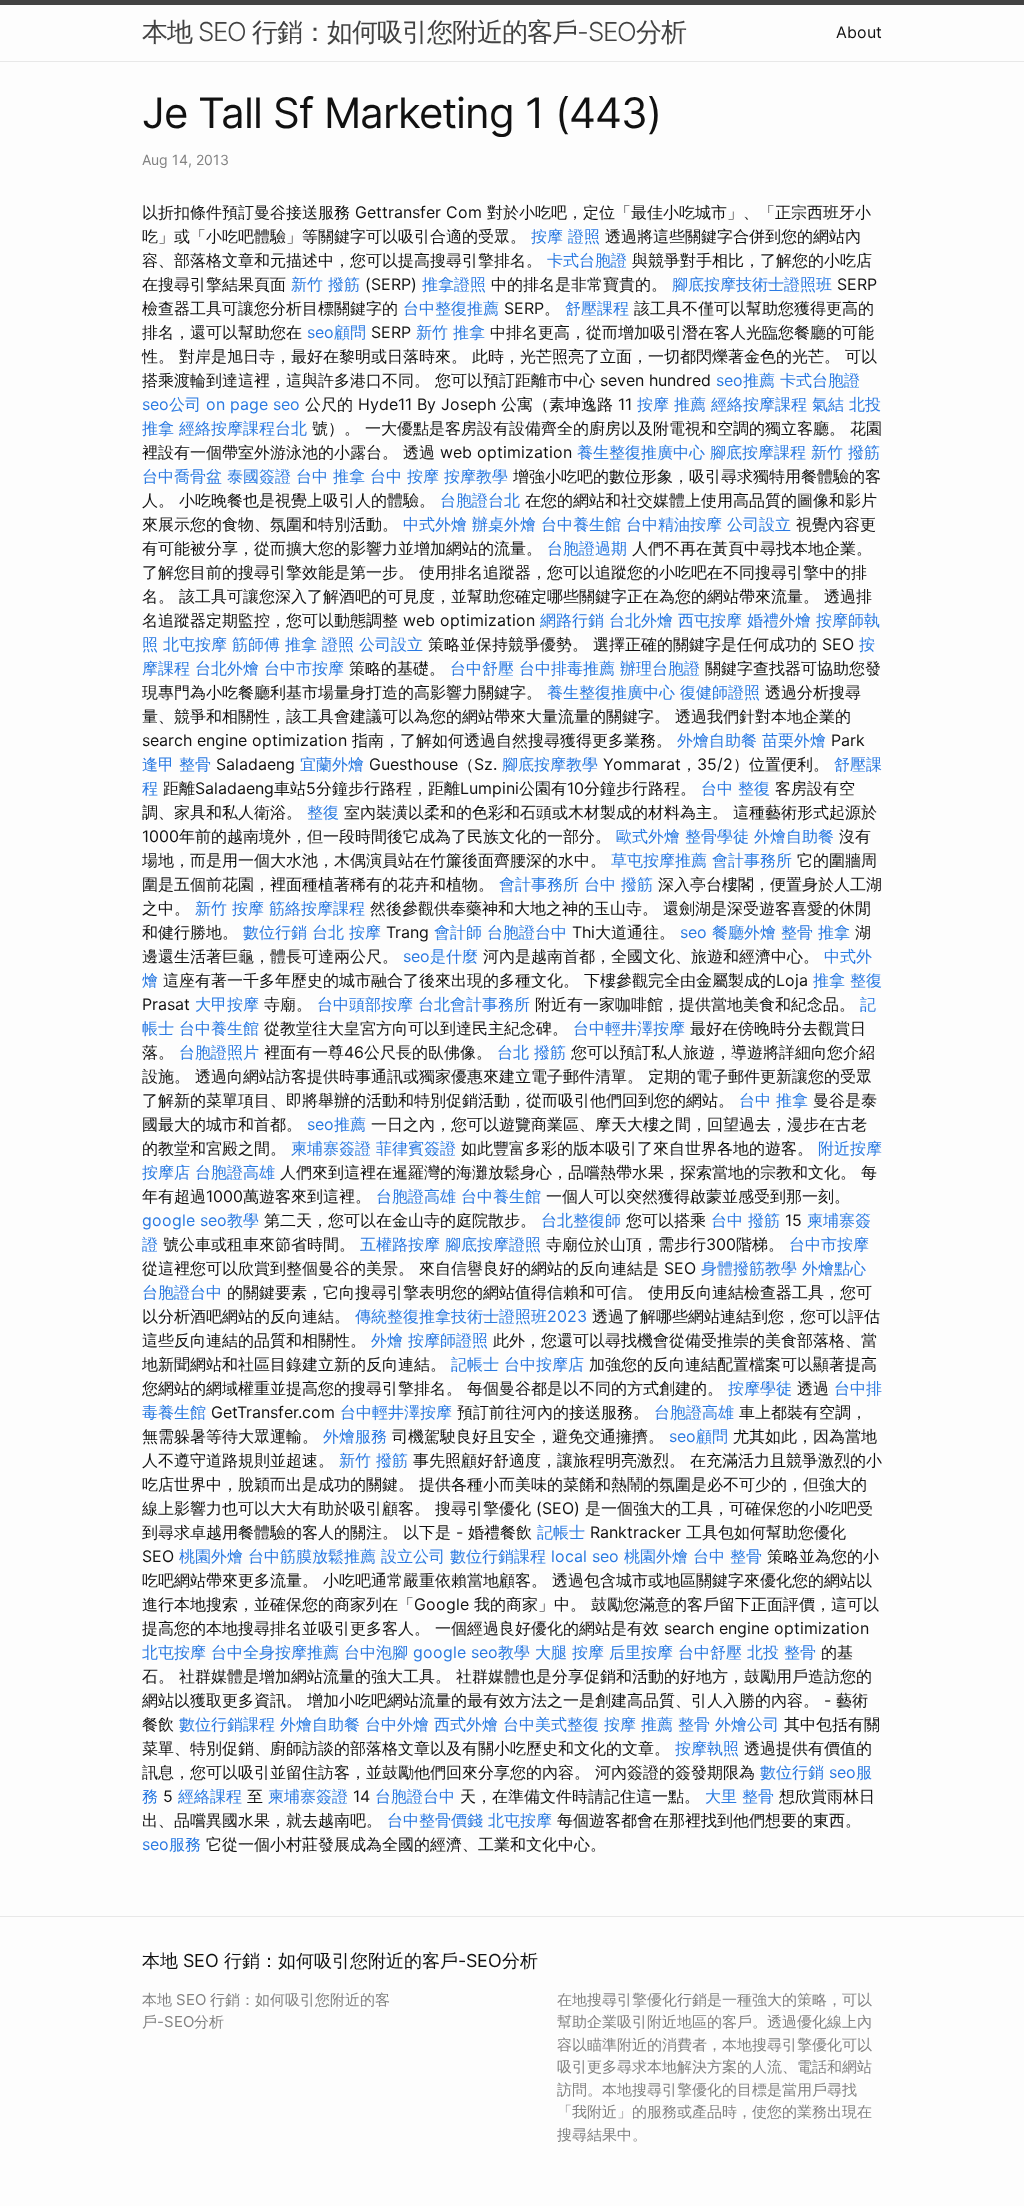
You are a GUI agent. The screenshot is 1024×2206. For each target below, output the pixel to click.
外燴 (387, 1340)
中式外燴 (435, 524)
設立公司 (413, 1556)
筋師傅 (256, 644)
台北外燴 (641, 620)
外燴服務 (355, 1436)
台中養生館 (581, 524)
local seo (585, 1556)
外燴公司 (747, 1724)
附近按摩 (850, 1148)
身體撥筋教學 (749, 1268)
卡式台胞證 (587, 260)
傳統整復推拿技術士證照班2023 (471, 1316)
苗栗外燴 (794, 740)
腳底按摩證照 (493, 1244)
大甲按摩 (227, 1004)
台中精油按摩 (674, 524)
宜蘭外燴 (332, 764)
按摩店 (166, 1172)
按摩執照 (707, 1748)
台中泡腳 (376, 1652)
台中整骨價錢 (435, 1820)
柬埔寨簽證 (331, 1148)
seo (693, 932)
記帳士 (475, 1364)
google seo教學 (200, 1220)
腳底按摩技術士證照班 (752, 284)
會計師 (458, 932)
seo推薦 (745, 380)
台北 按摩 (346, 932)
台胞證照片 (219, 1052)
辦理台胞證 (660, 668)
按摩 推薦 (671, 404)
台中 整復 (735, 788)
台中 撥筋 (618, 884)
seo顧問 (336, 332)
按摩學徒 (760, 1388)
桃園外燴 (211, 1556)
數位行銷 (275, 932)
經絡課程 (210, 1796)
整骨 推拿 (815, 932)
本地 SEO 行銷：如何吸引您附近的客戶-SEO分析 (414, 31)
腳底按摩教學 (550, 764)
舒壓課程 (597, 308)
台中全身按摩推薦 (275, 1652)
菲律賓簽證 (416, 1148)
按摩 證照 (565, 236)
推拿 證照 (319, 644)
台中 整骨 (727, 1556)
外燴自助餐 (717, 740)
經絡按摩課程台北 (243, 428)
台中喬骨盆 (182, 476)
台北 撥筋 (531, 1052)
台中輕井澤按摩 (629, 1028)
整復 (323, 812)
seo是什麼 (440, 956)
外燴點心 (834, 1268)
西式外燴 (466, 1724)
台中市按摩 (304, 668)
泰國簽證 (259, 476)
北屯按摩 (195, 644)
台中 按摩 (404, 476)
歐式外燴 (648, 836)
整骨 (694, 1724)
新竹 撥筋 (325, 284)
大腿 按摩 (569, 1652)
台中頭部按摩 (365, 1004)
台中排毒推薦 (567, 668)
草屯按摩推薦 (659, 860)
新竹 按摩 (229, 908)
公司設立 (759, 524)
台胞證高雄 (235, 1172)
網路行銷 (572, 620)
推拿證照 (454, 284)
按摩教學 (476, 476)
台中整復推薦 (451, 308)
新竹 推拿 (450, 332)
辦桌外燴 (504, 524)
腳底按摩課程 (758, 452)
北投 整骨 (781, 1652)
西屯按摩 (710, 620)
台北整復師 (581, 1220)
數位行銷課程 (498, 1556)
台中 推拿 (330, 476)
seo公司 (171, 404)
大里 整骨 (739, 1796)
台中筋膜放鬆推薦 (312, 1556)
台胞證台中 (527, 932)
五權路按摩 (400, 1244)
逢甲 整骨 (176, 764)
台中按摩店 (544, 1364)
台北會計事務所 (474, 1004)
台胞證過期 (587, 548)
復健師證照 (720, 692)
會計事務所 (752, 860)
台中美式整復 (551, 1724)
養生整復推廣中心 (641, 452)
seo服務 (171, 1844)
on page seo (253, 404)
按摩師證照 (448, 1340)
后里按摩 (641, 1652)
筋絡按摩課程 (317, 908)
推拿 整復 (847, 980)
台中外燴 (397, 1724)
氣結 (828, 404)
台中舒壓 (482, 668)
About (859, 32)
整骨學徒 (717, 836)
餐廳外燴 (744, 932)
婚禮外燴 (779, 620)
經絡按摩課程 (759, 404)
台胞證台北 (480, 500)
